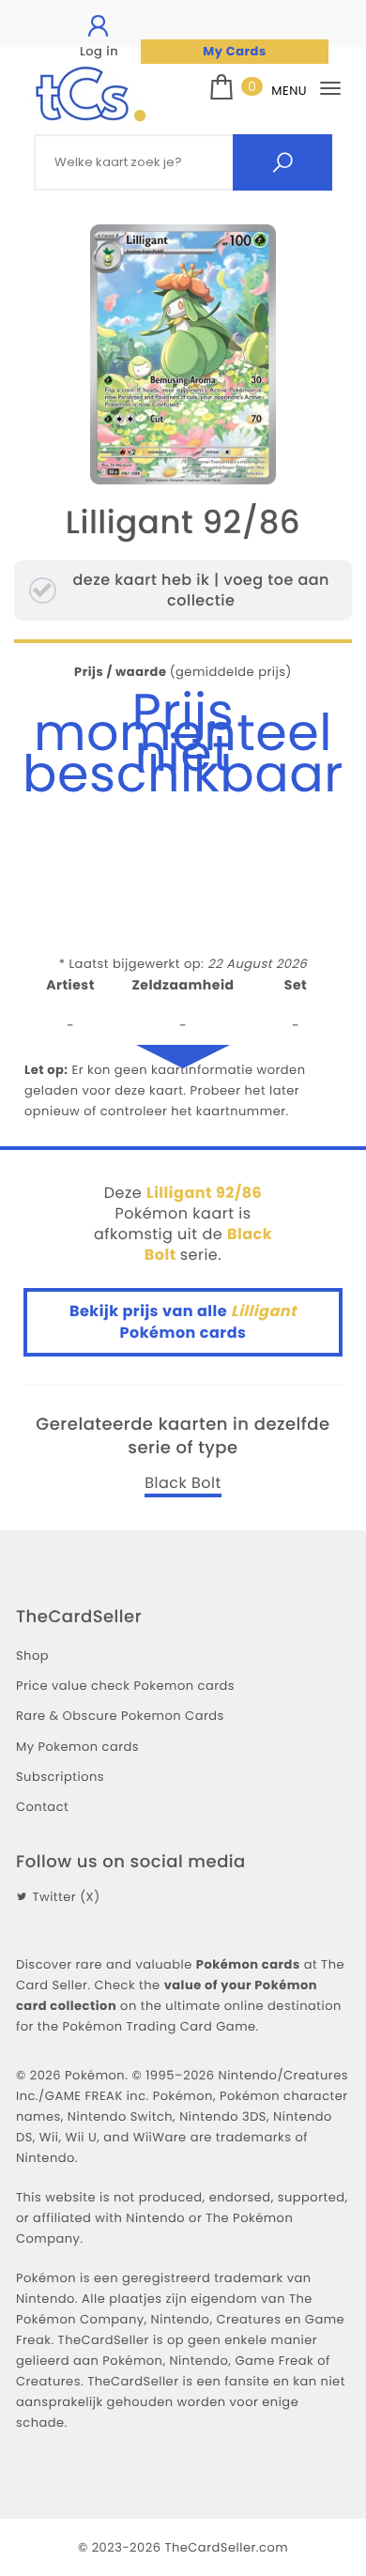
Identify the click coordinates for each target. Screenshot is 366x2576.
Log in (99, 51)
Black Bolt (183, 1483)
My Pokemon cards (77, 1747)
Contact (42, 1807)
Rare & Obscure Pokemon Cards (120, 1716)
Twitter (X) (66, 1897)
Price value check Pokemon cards (125, 1686)
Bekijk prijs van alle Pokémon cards (183, 1321)
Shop (32, 1656)
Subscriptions (60, 1777)
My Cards (234, 51)
